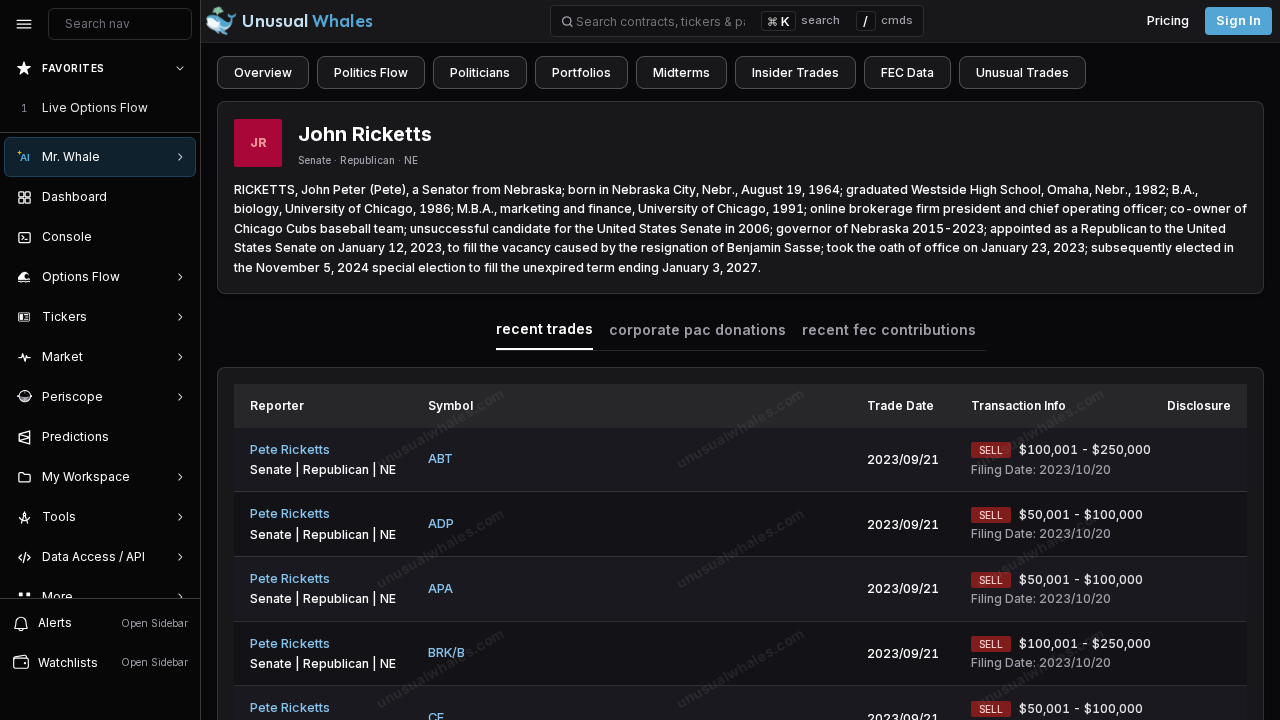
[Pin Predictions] (176, 437)
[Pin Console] (176, 237)
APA (440, 588)
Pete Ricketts (290, 449)
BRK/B (446, 652)
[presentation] (100, 323)
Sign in (1238, 20)
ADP (441, 523)
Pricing (1168, 20)
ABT (440, 458)
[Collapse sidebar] (24, 24)
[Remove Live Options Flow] (182, 108)
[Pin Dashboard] (176, 197)
